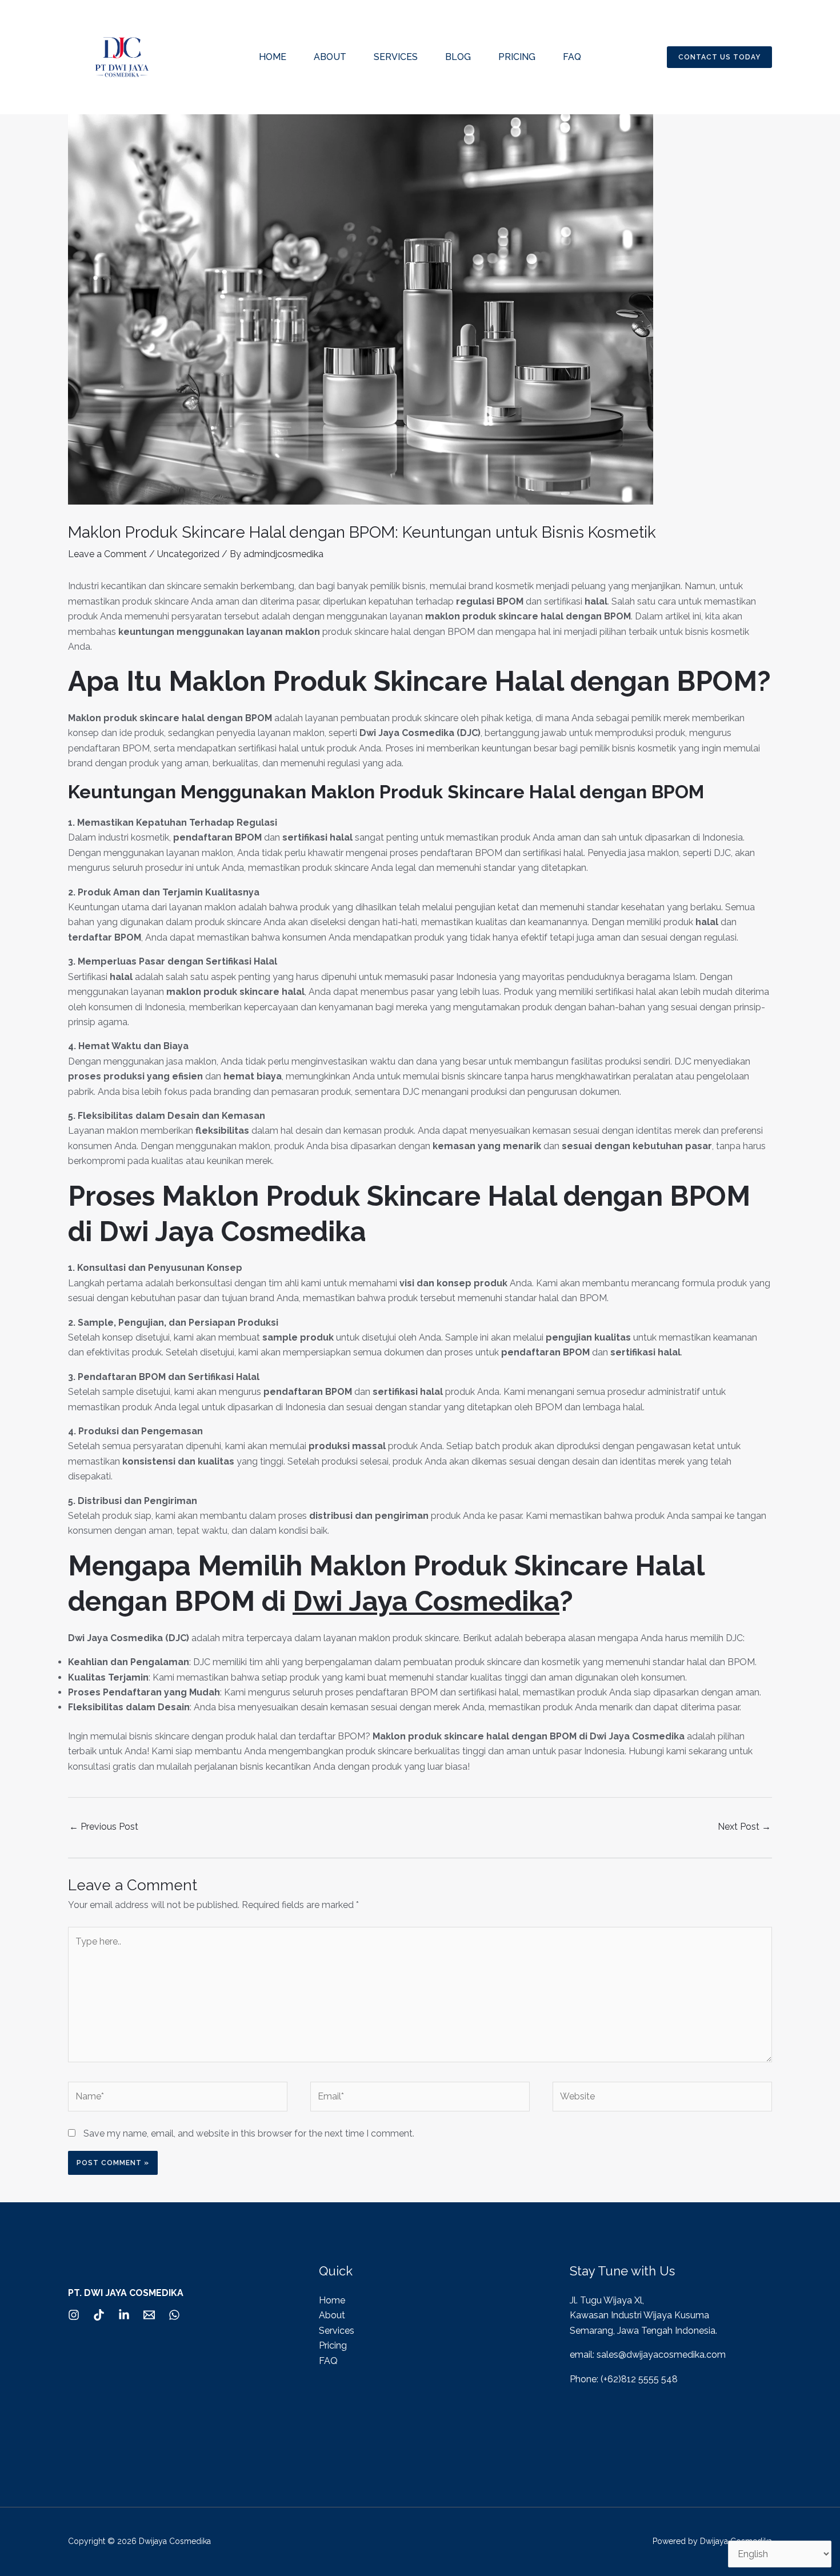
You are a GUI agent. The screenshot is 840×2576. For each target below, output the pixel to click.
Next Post (744, 1827)
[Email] (149, 2315)
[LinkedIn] (124, 2315)
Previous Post (104, 1827)
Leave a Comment (107, 554)
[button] (719, 57)
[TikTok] (99, 2315)
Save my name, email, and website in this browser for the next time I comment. (249, 2133)
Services (396, 57)
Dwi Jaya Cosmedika (426, 1601)
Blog (458, 57)
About (330, 57)
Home (273, 57)
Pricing (517, 57)
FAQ (572, 57)
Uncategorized (188, 554)
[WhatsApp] (174, 2315)
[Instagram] (74, 2315)
